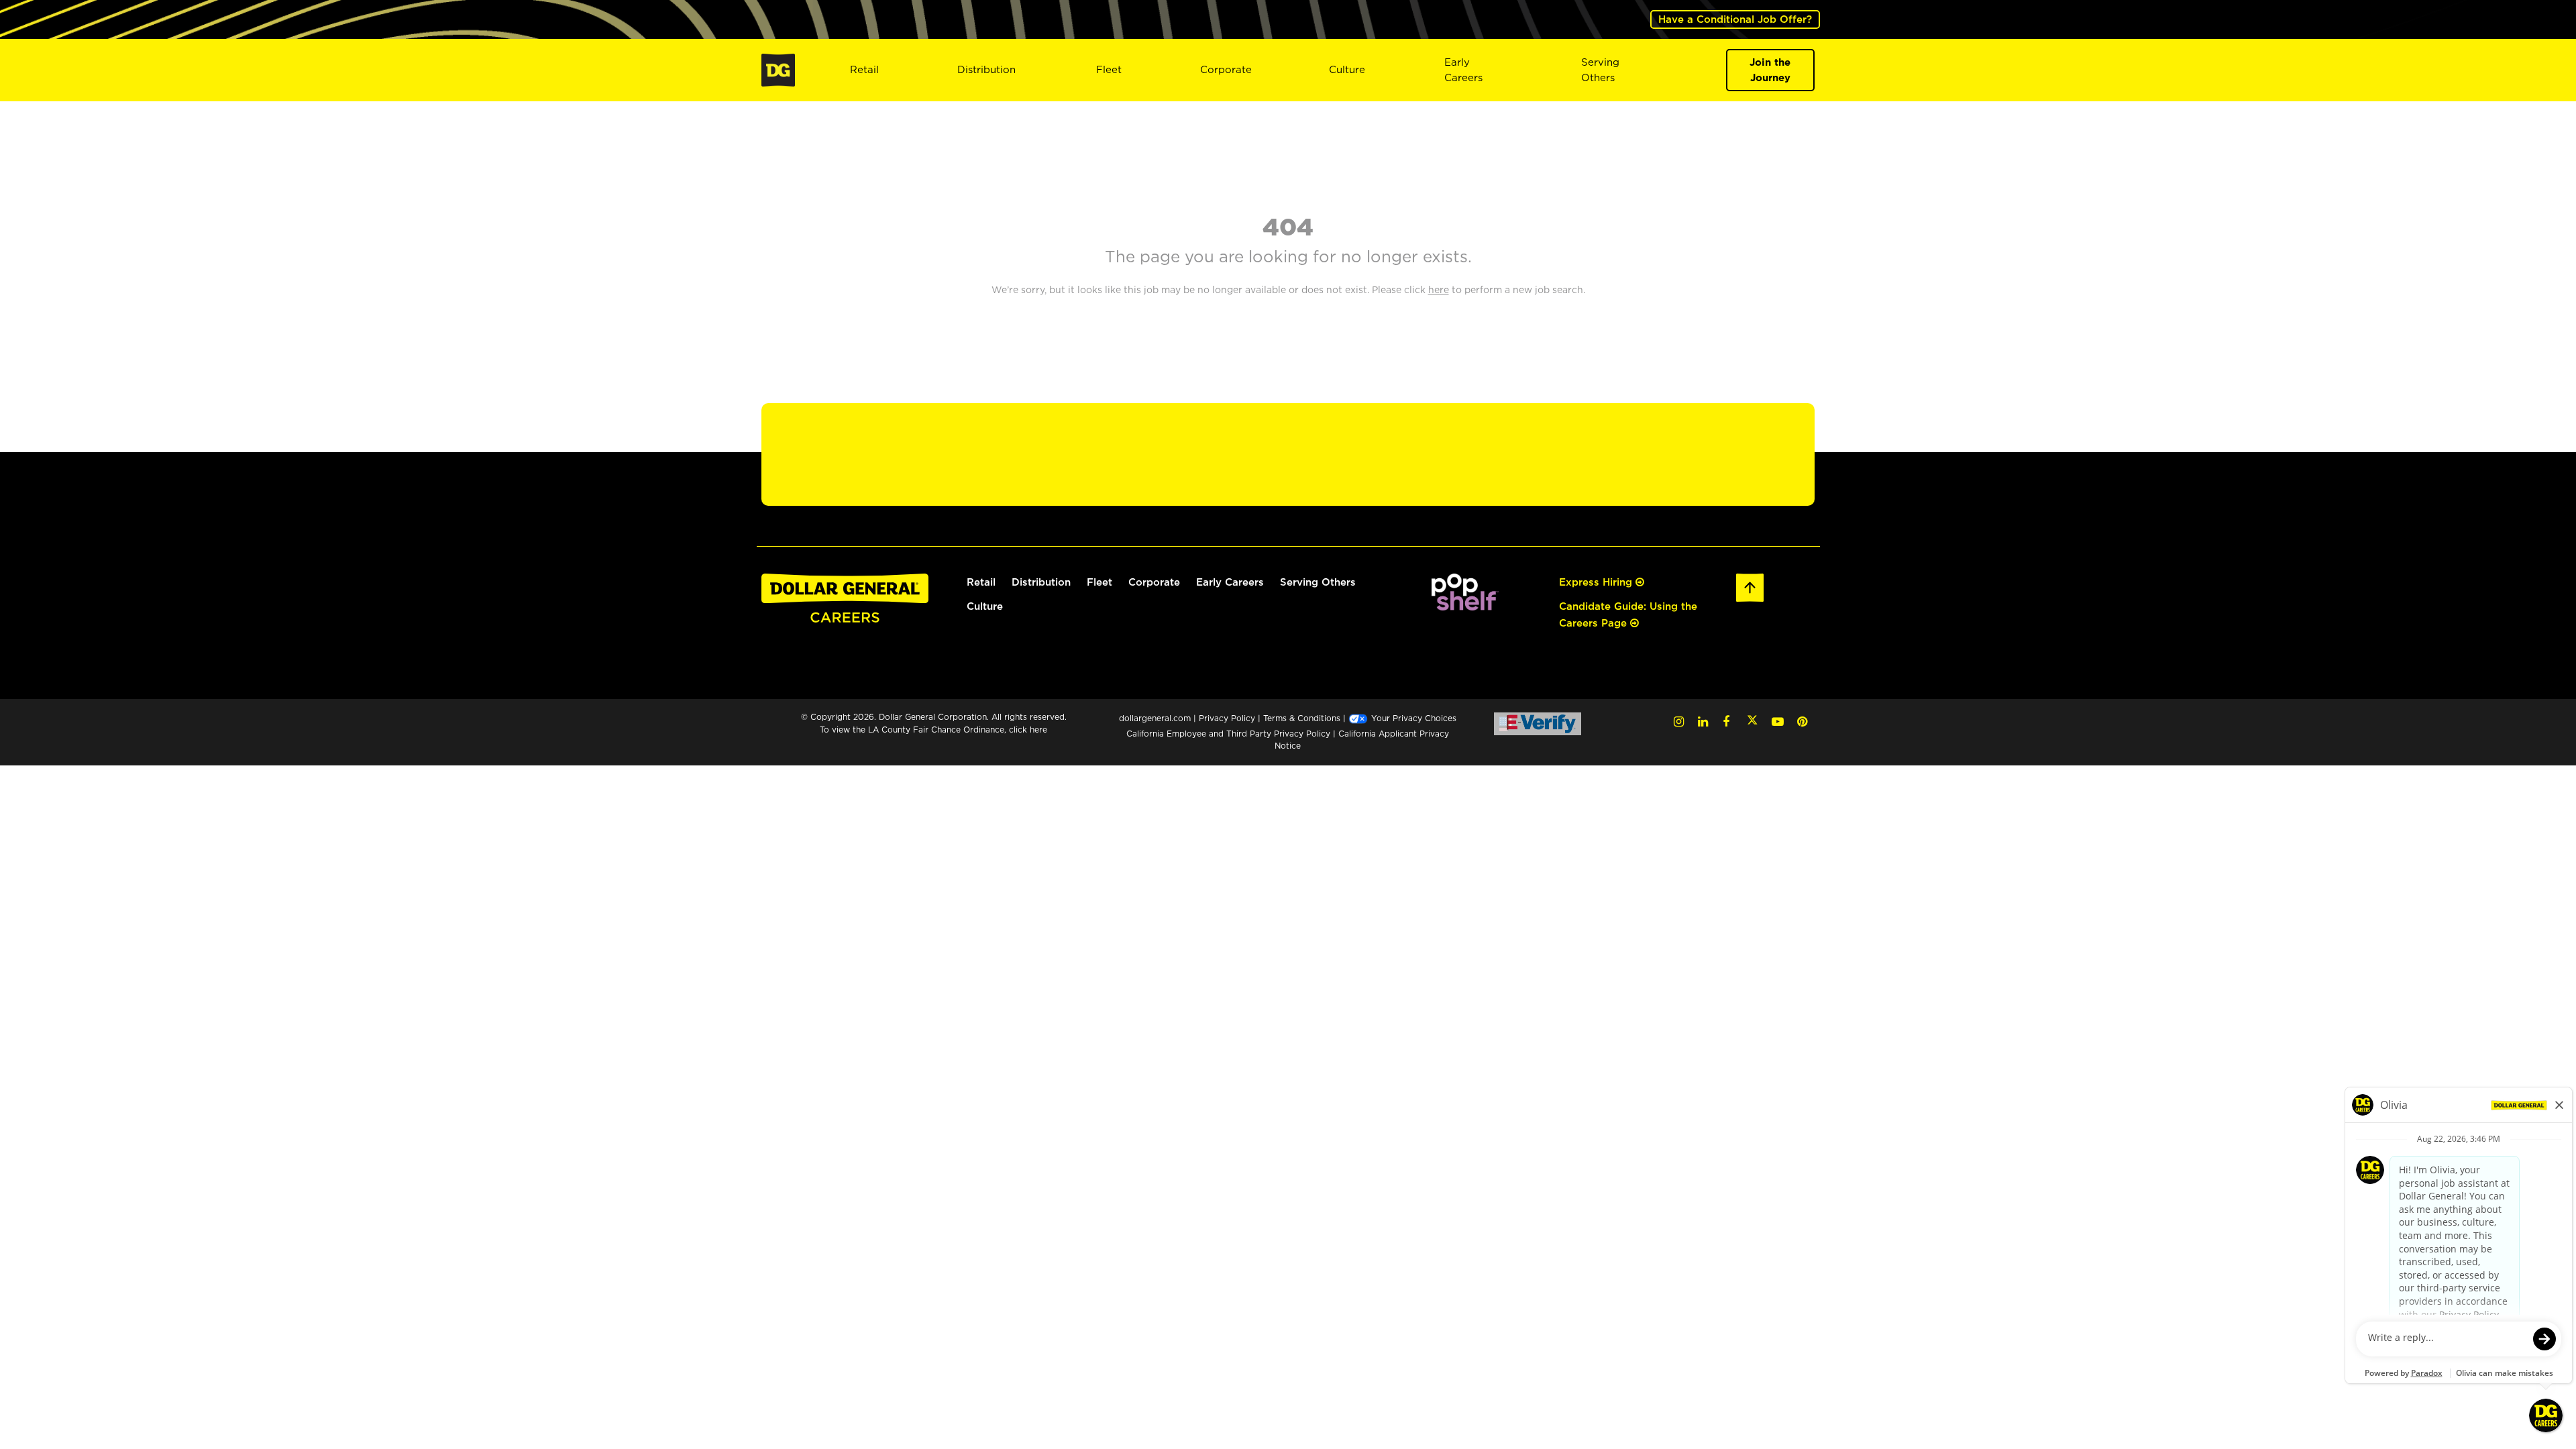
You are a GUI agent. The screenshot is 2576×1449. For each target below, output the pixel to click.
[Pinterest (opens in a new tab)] (1802, 721)
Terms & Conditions (1302, 718)
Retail (864, 69)
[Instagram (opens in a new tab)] (1679, 721)
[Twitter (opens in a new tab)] (1752, 721)
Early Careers (1463, 70)
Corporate (1226, 69)
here (1038, 730)
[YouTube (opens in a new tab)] (1778, 721)
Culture (1347, 69)
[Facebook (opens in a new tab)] (1726, 721)
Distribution (986, 69)
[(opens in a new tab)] (1465, 591)
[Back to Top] (1750, 586)
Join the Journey (1770, 70)
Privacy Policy (1227, 718)
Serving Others (1318, 582)
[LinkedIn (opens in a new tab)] (1703, 721)
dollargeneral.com (1155, 718)
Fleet (1109, 69)
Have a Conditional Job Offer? (1735, 19)
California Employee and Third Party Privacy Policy (1230, 734)
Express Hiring (1597, 582)
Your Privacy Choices (1412, 718)
